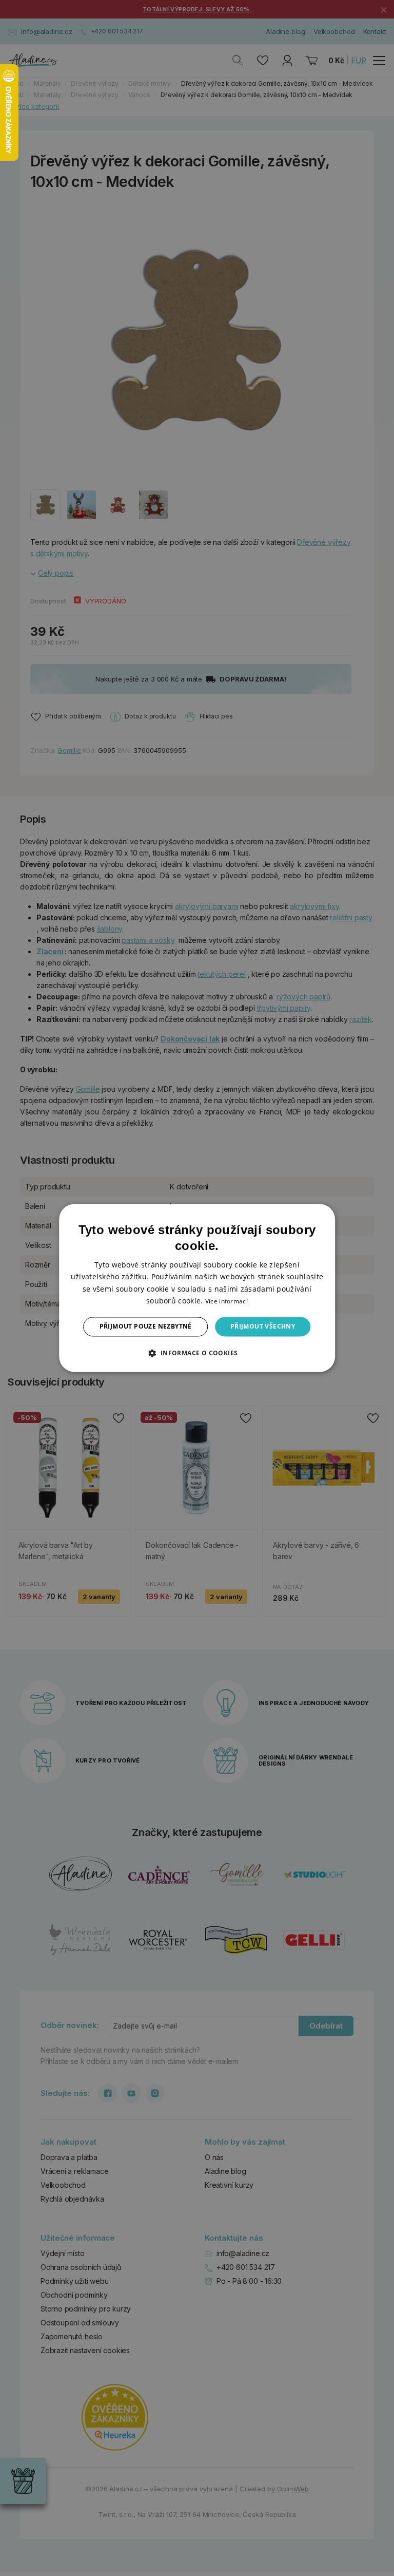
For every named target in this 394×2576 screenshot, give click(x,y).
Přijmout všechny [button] (263, 1326)
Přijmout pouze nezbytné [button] (146, 1326)
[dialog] (197, 1288)
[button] (197, 1353)
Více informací (226, 1301)
